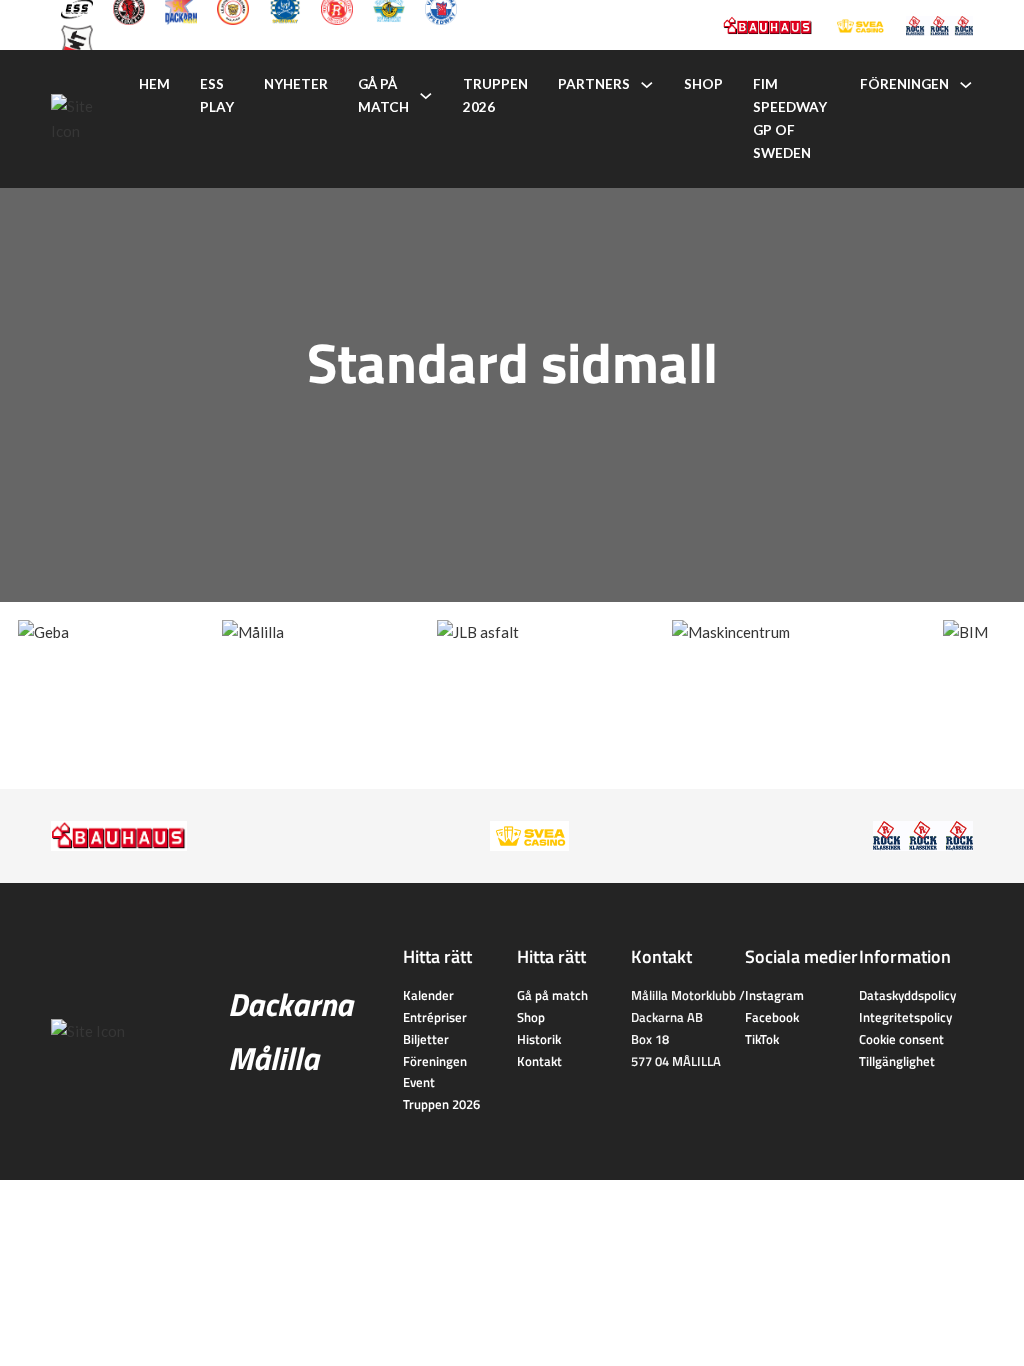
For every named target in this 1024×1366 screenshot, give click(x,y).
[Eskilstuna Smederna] (77, 39)
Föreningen (904, 84)
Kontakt (539, 1061)
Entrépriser (435, 1017)
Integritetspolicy (905, 1017)
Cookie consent (901, 1039)
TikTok (762, 1039)
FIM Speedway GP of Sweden (790, 118)
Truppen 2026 (495, 95)
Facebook (772, 1017)
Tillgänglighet (897, 1061)
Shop (703, 84)
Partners (594, 84)
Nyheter (296, 84)
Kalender (428, 995)
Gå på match (383, 95)
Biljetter (426, 1039)
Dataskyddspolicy (907, 995)
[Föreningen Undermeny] (966, 85)
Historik (539, 1039)
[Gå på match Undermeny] (426, 96)
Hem (154, 84)
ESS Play (217, 95)
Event (419, 1082)
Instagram (774, 995)
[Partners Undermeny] (647, 85)
